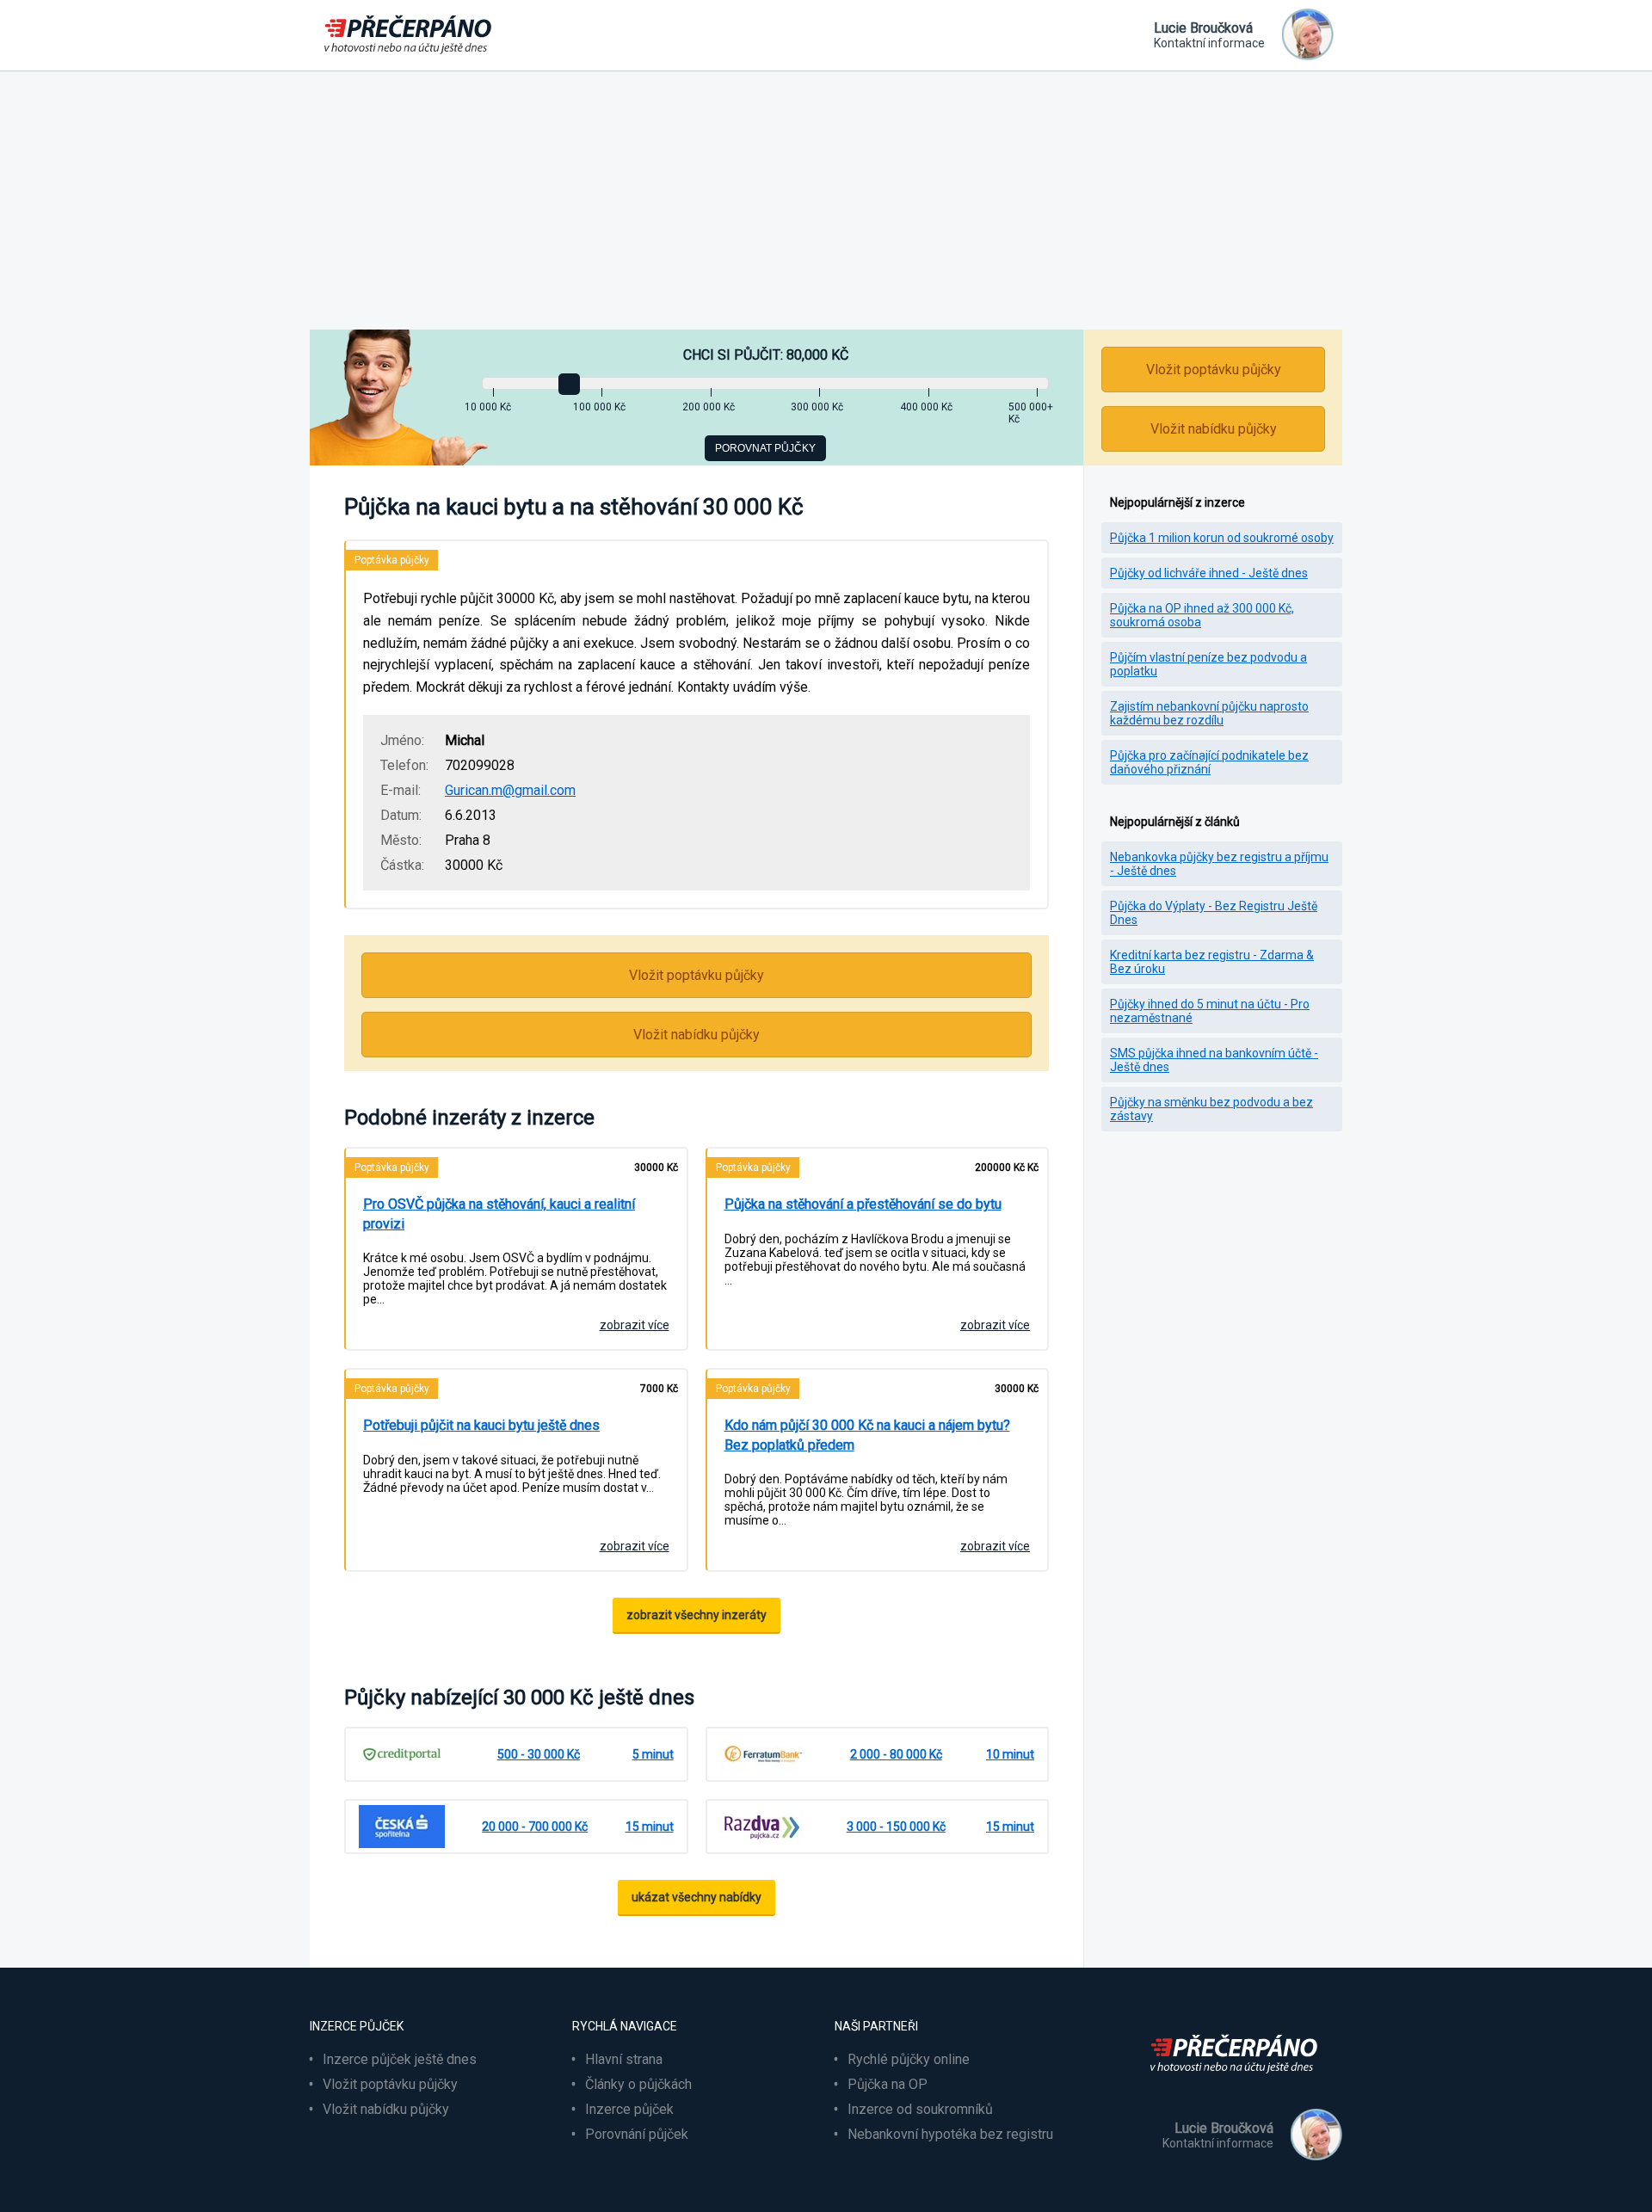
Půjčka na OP (888, 2084)
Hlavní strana (624, 2059)
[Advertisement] (826, 200)
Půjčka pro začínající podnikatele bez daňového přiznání (1209, 762)
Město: (401, 840)
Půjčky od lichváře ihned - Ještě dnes (1209, 573)
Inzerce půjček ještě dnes (400, 2059)
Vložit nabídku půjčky (697, 1035)
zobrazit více (635, 1325)
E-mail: (401, 790)
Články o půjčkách (638, 2084)
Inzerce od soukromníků (920, 2109)
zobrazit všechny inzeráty (697, 1615)
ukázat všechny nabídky (697, 1897)
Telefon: (404, 765)
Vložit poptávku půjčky (697, 975)
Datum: (401, 815)
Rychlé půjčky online (909, 2059)
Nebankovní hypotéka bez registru (950, 2134)
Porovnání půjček (637, 2134)
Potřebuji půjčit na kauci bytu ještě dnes (481, 1425)
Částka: (402, 865)
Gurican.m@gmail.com (510, 790)
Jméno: (402, 740)
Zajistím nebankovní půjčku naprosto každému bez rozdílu (1209, 713)
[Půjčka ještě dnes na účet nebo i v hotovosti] (1239, 2083)
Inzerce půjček (629, 2109)
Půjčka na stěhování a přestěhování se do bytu (863, 1204)
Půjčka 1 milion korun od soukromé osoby (1222, 538)
